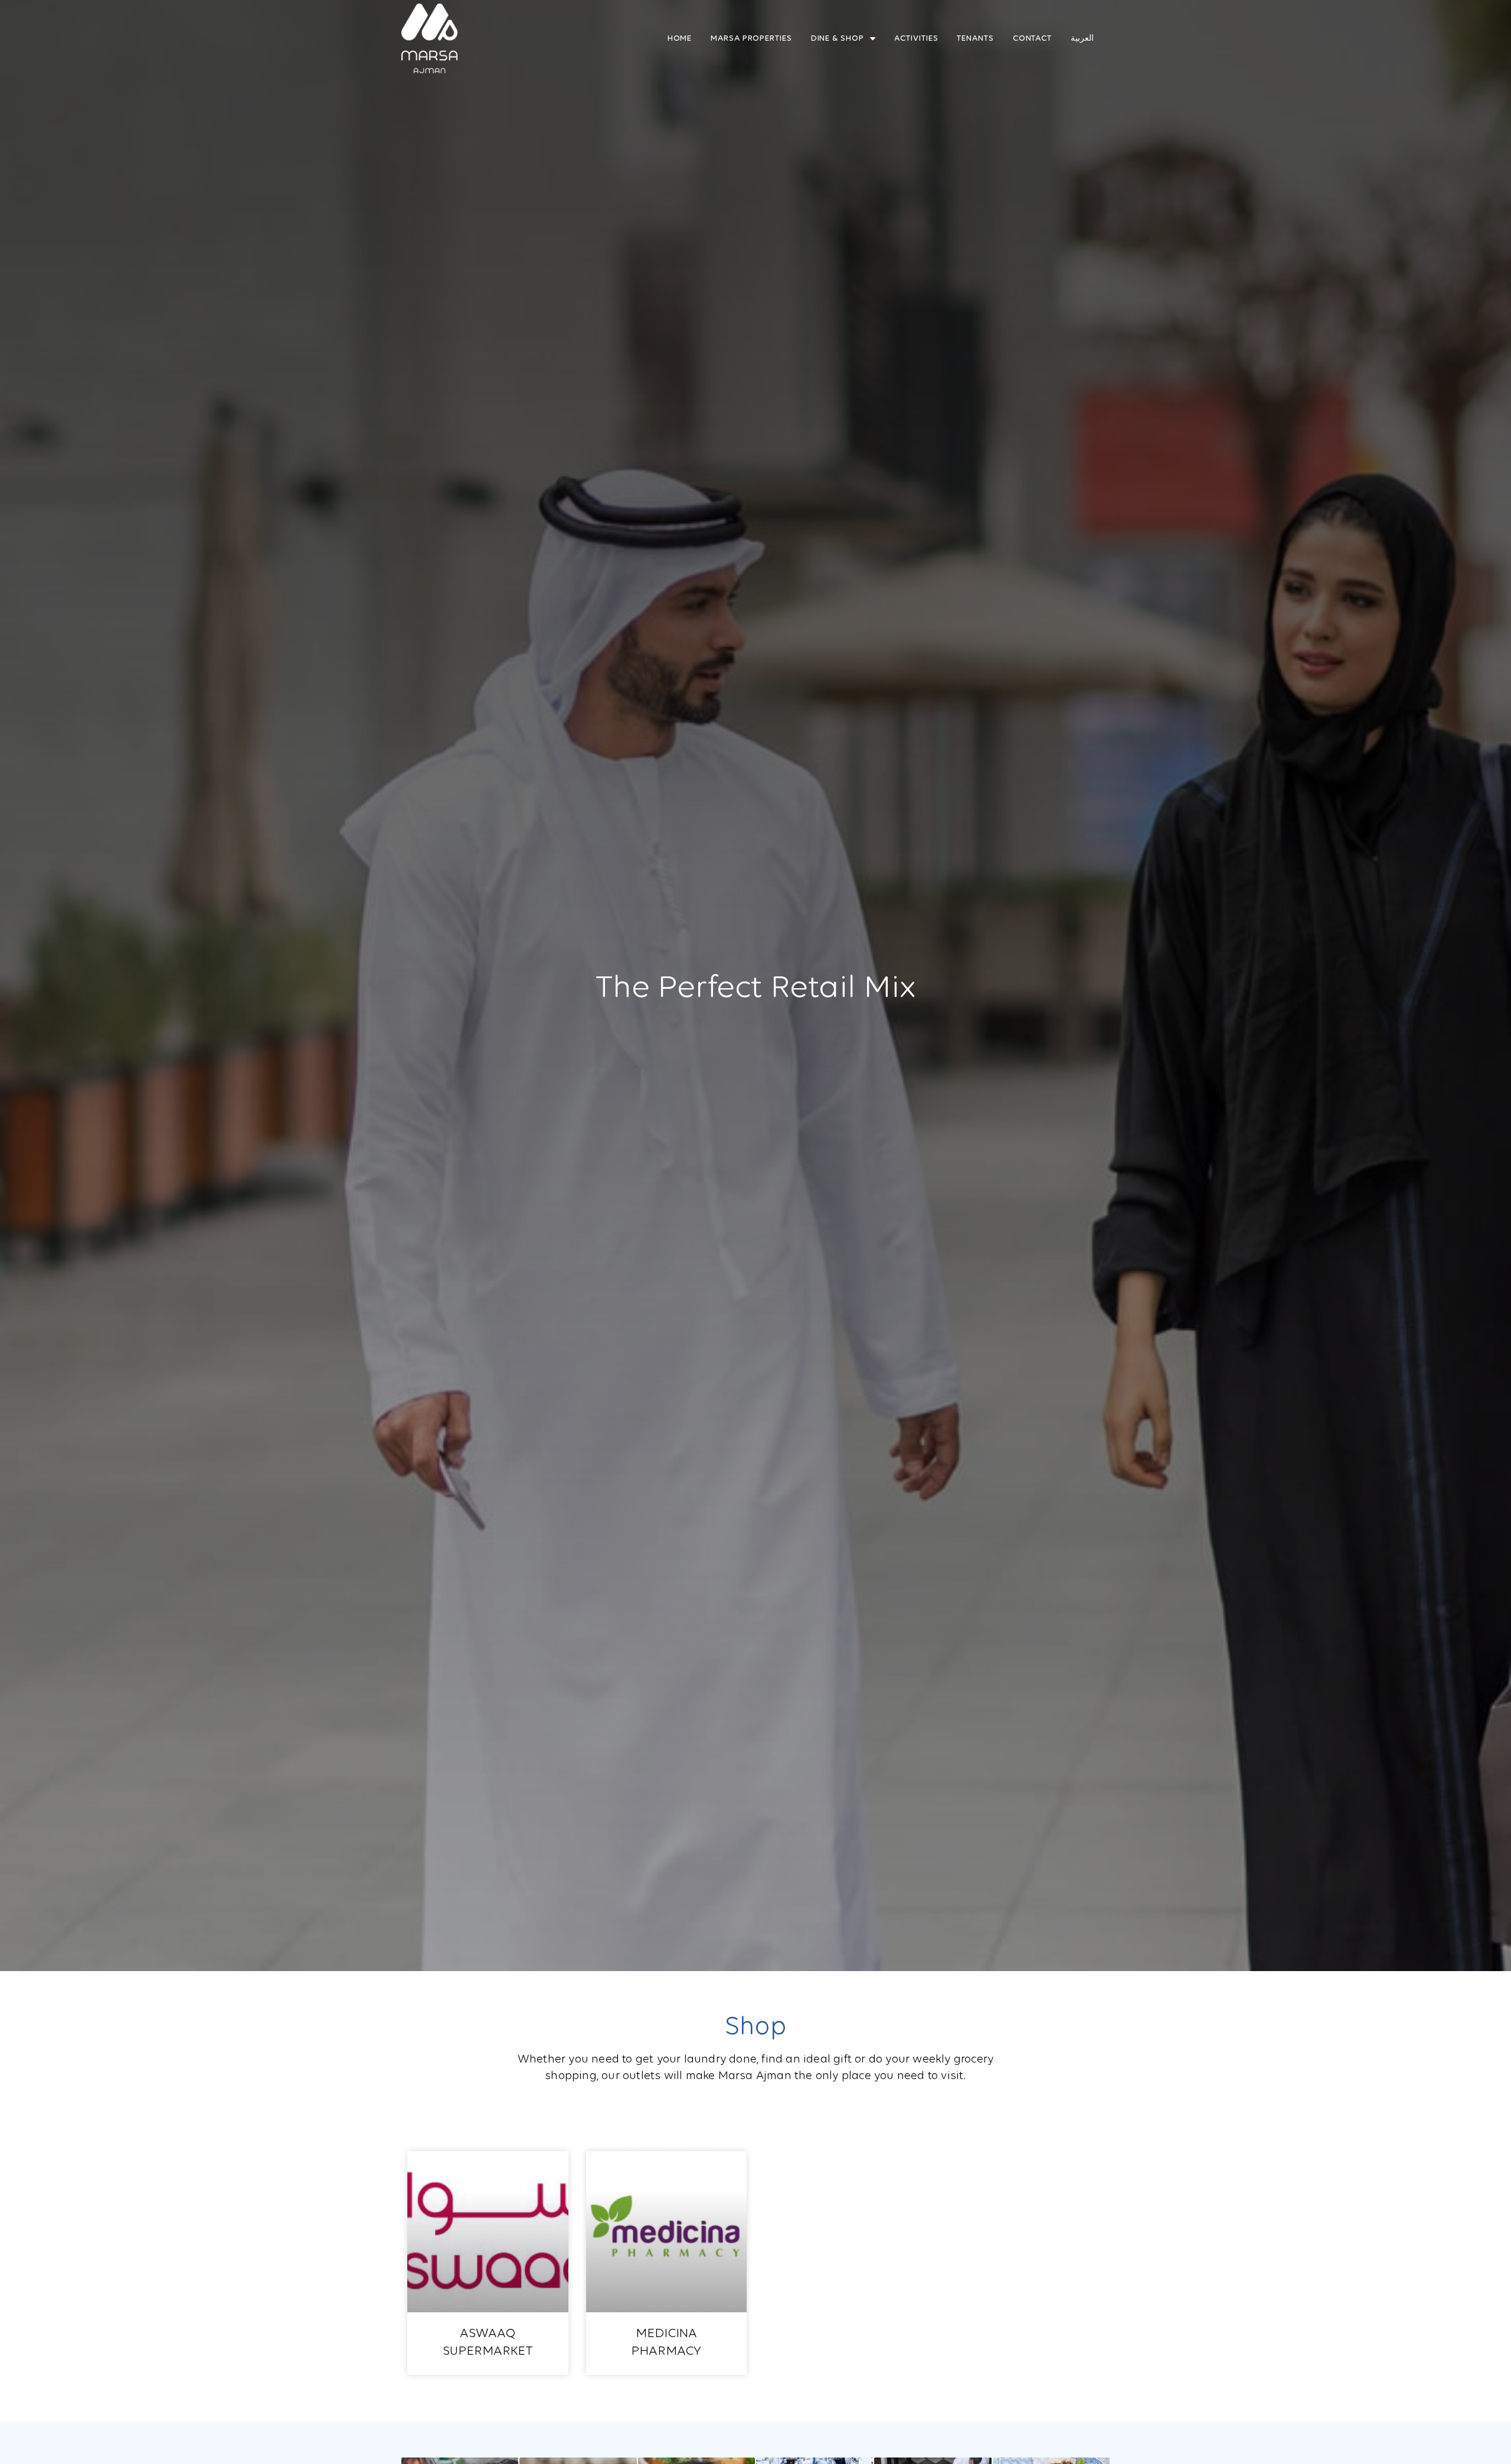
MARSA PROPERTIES (751, 38)
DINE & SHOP (838, 38)
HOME (680, 38)
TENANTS (975, 38)
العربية (1082, 38)
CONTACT (1032, 38)
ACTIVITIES (916, 38)
